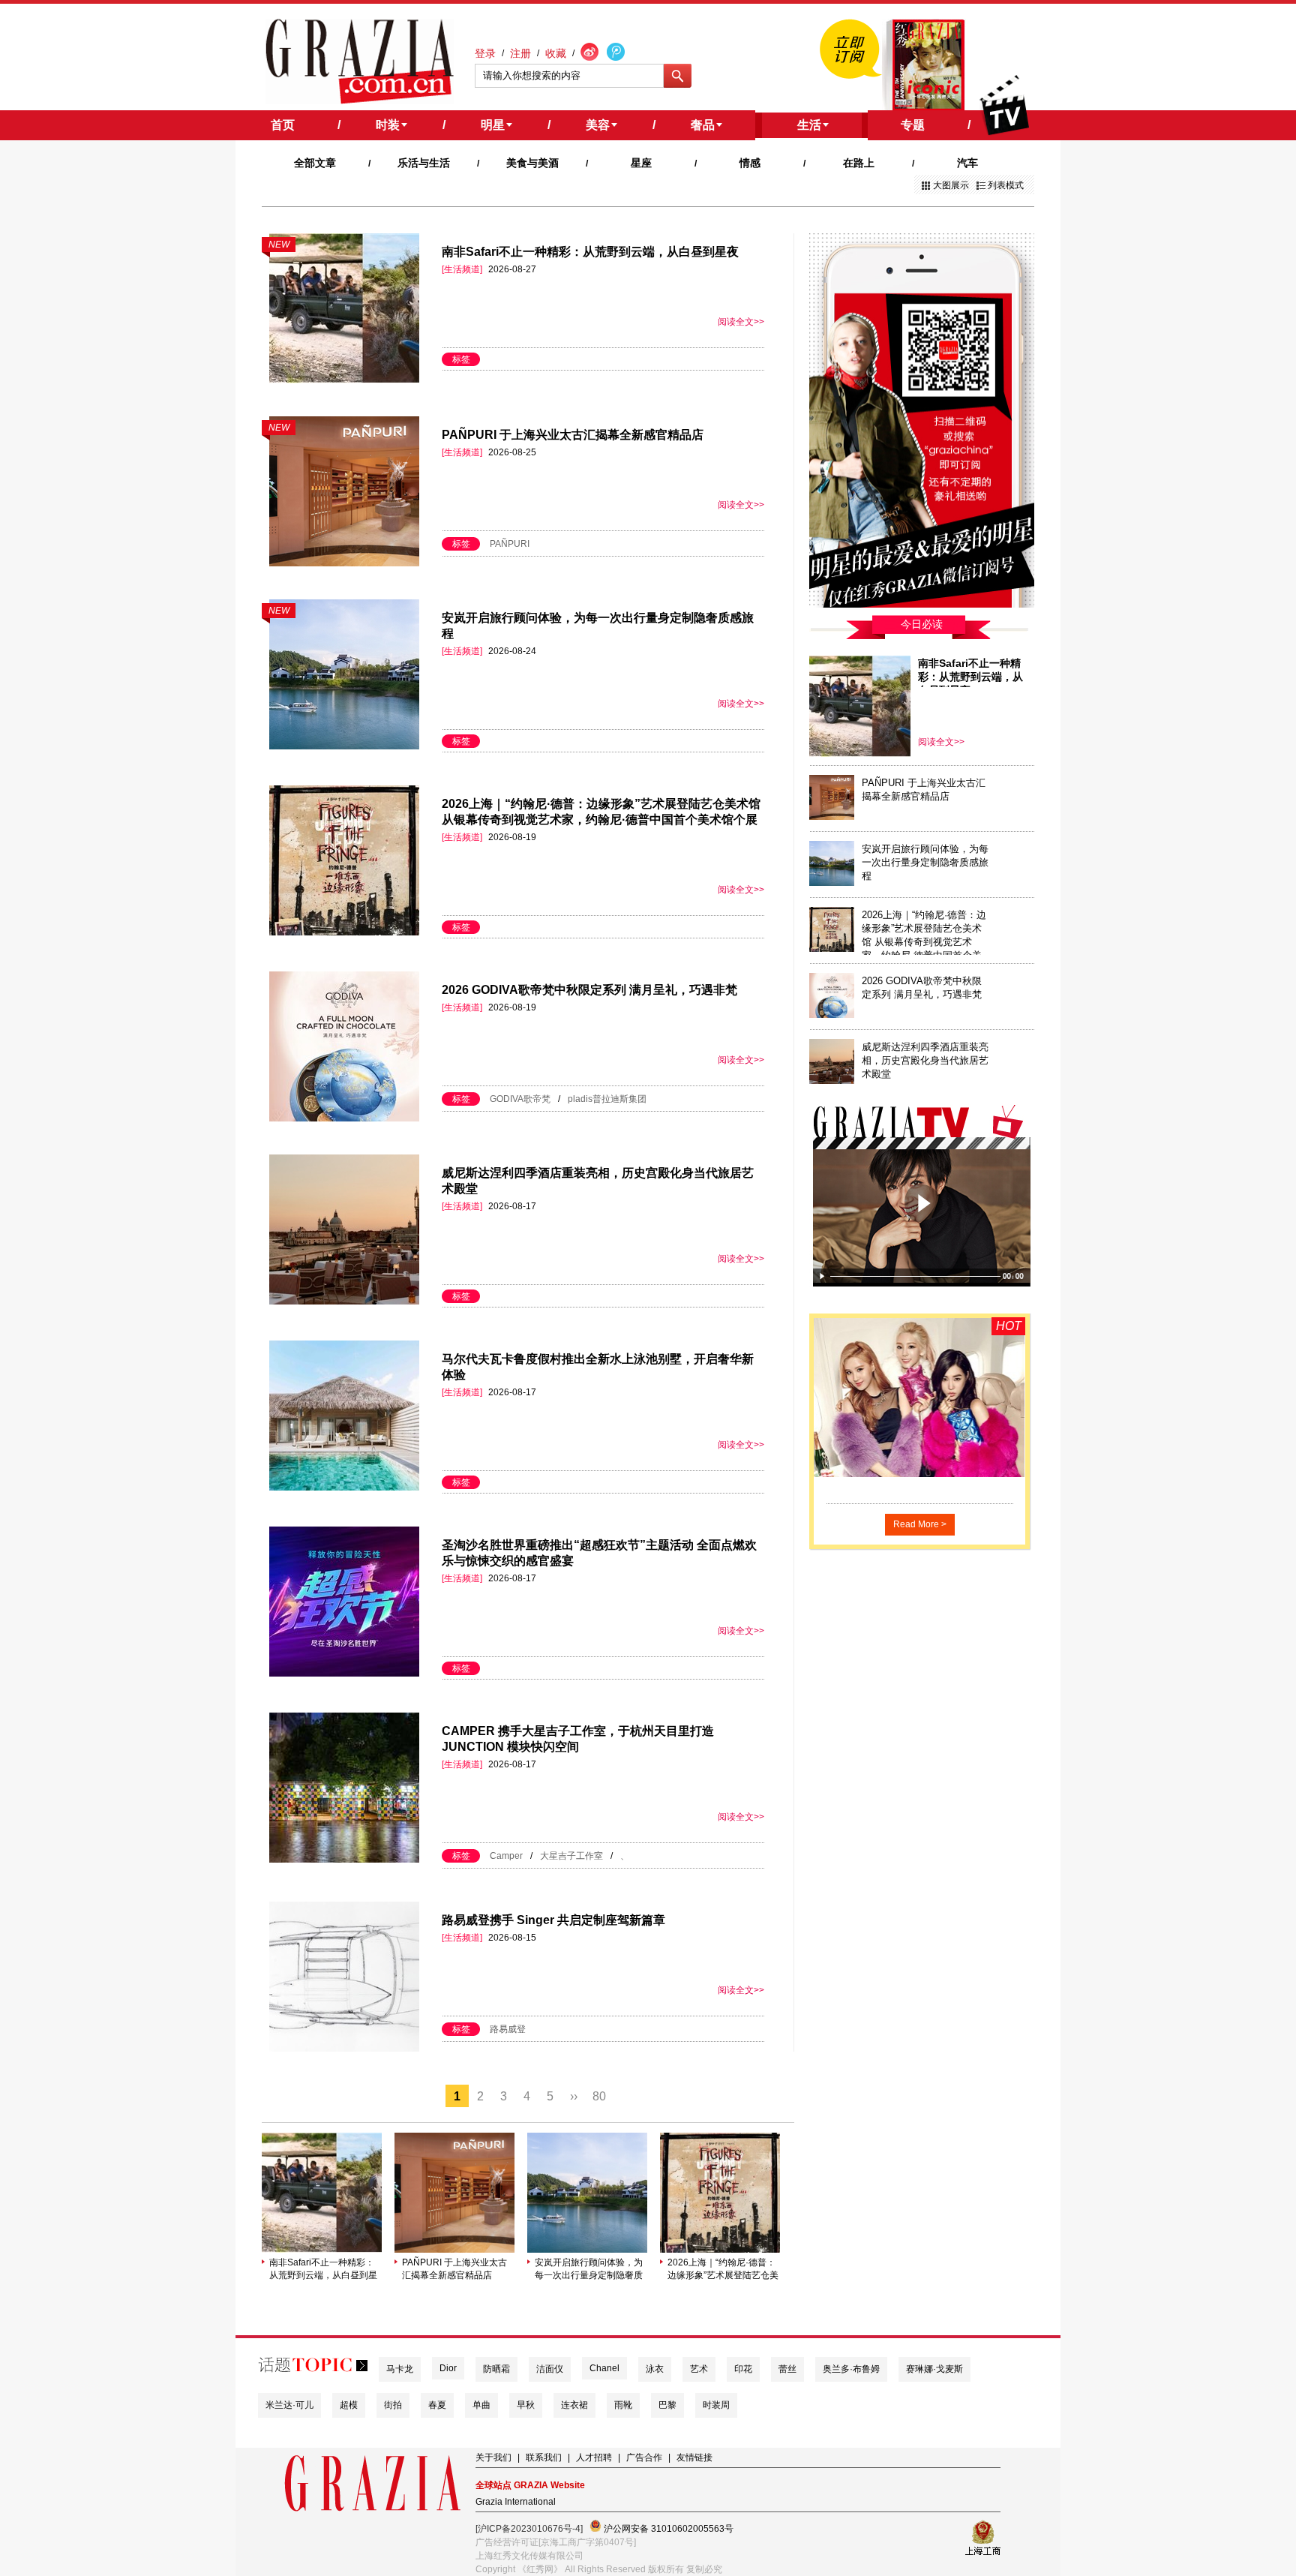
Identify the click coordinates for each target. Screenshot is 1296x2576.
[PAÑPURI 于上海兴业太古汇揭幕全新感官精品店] (454, 2250)
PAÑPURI (510, 544)
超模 (349, 2405)
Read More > (920, 1524)
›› (574, 2096)
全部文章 (315, 163)
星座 (641, 163)
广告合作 (644, 2457)
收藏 (556, 53)
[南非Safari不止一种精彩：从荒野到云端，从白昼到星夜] (322, 2250)
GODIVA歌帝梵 (520, 1099)
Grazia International (516, 2502)
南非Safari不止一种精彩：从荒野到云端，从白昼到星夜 (590, 252)
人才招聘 (594, 2457)
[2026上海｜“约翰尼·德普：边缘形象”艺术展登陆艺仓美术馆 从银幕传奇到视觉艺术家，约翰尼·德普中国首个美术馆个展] (720, 2250)
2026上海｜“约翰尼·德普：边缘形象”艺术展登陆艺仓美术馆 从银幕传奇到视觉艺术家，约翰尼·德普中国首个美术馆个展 (723, 2270)
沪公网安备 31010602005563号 (667, 2529)
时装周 (716, 2405)
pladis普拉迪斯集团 (607, 1099)
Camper (506, 1856)
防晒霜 (496, 2369)
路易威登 (508, 2029)
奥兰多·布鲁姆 (851, 2369)
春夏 (437, 2405)
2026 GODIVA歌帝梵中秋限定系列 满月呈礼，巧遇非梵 (589, 990)
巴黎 (667, 2405)
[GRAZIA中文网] (360, 62)
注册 (520, 53)
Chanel (604, 2368)
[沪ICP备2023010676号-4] (529, 2529)
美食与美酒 (532, 163)
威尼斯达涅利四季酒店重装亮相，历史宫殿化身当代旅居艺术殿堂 (925, 1060)
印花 (743, 2369)
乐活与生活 (424, 163)
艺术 (699, 2369)
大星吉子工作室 (571, 1856)
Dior (448, 2368)
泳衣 (655, 2369)
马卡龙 (400, 2369)
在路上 (859, 163)
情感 (750, 163)
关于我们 (493, 2457)
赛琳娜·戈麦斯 (934, 2369)
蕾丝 (787, 2369)
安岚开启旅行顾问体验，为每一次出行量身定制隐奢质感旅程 (589, 2270)
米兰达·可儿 (289, 2405)
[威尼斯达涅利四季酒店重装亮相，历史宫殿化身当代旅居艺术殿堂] (832, 1081)
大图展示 (951, 185)
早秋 (526, 2405)
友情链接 (694, 2457)
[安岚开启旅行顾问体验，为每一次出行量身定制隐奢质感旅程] (587, 2250)
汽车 (967, 163)
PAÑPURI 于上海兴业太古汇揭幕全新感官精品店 (573, 435)
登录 (485, 53)
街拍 (393, 2405)
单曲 (481, 2405)
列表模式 (1006, 185)
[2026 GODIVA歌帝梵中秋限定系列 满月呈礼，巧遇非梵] (832, 1015)
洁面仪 (550, 2369)
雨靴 (623, 2405)
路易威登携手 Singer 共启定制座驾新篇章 (553, 1920)
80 (599, 2096)
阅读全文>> (741, 322)
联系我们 (544, 2457)
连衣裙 (574, 2405)
